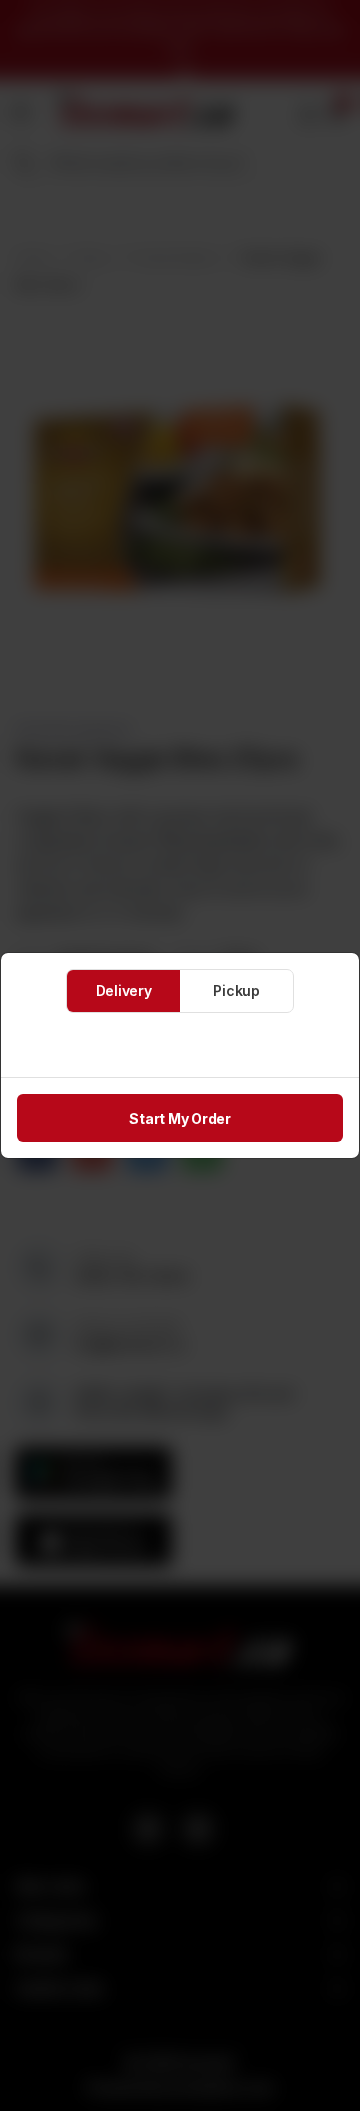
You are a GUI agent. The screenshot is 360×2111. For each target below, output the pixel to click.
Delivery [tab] (124, 990)
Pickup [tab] (236, 990)
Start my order (180, 1118)
